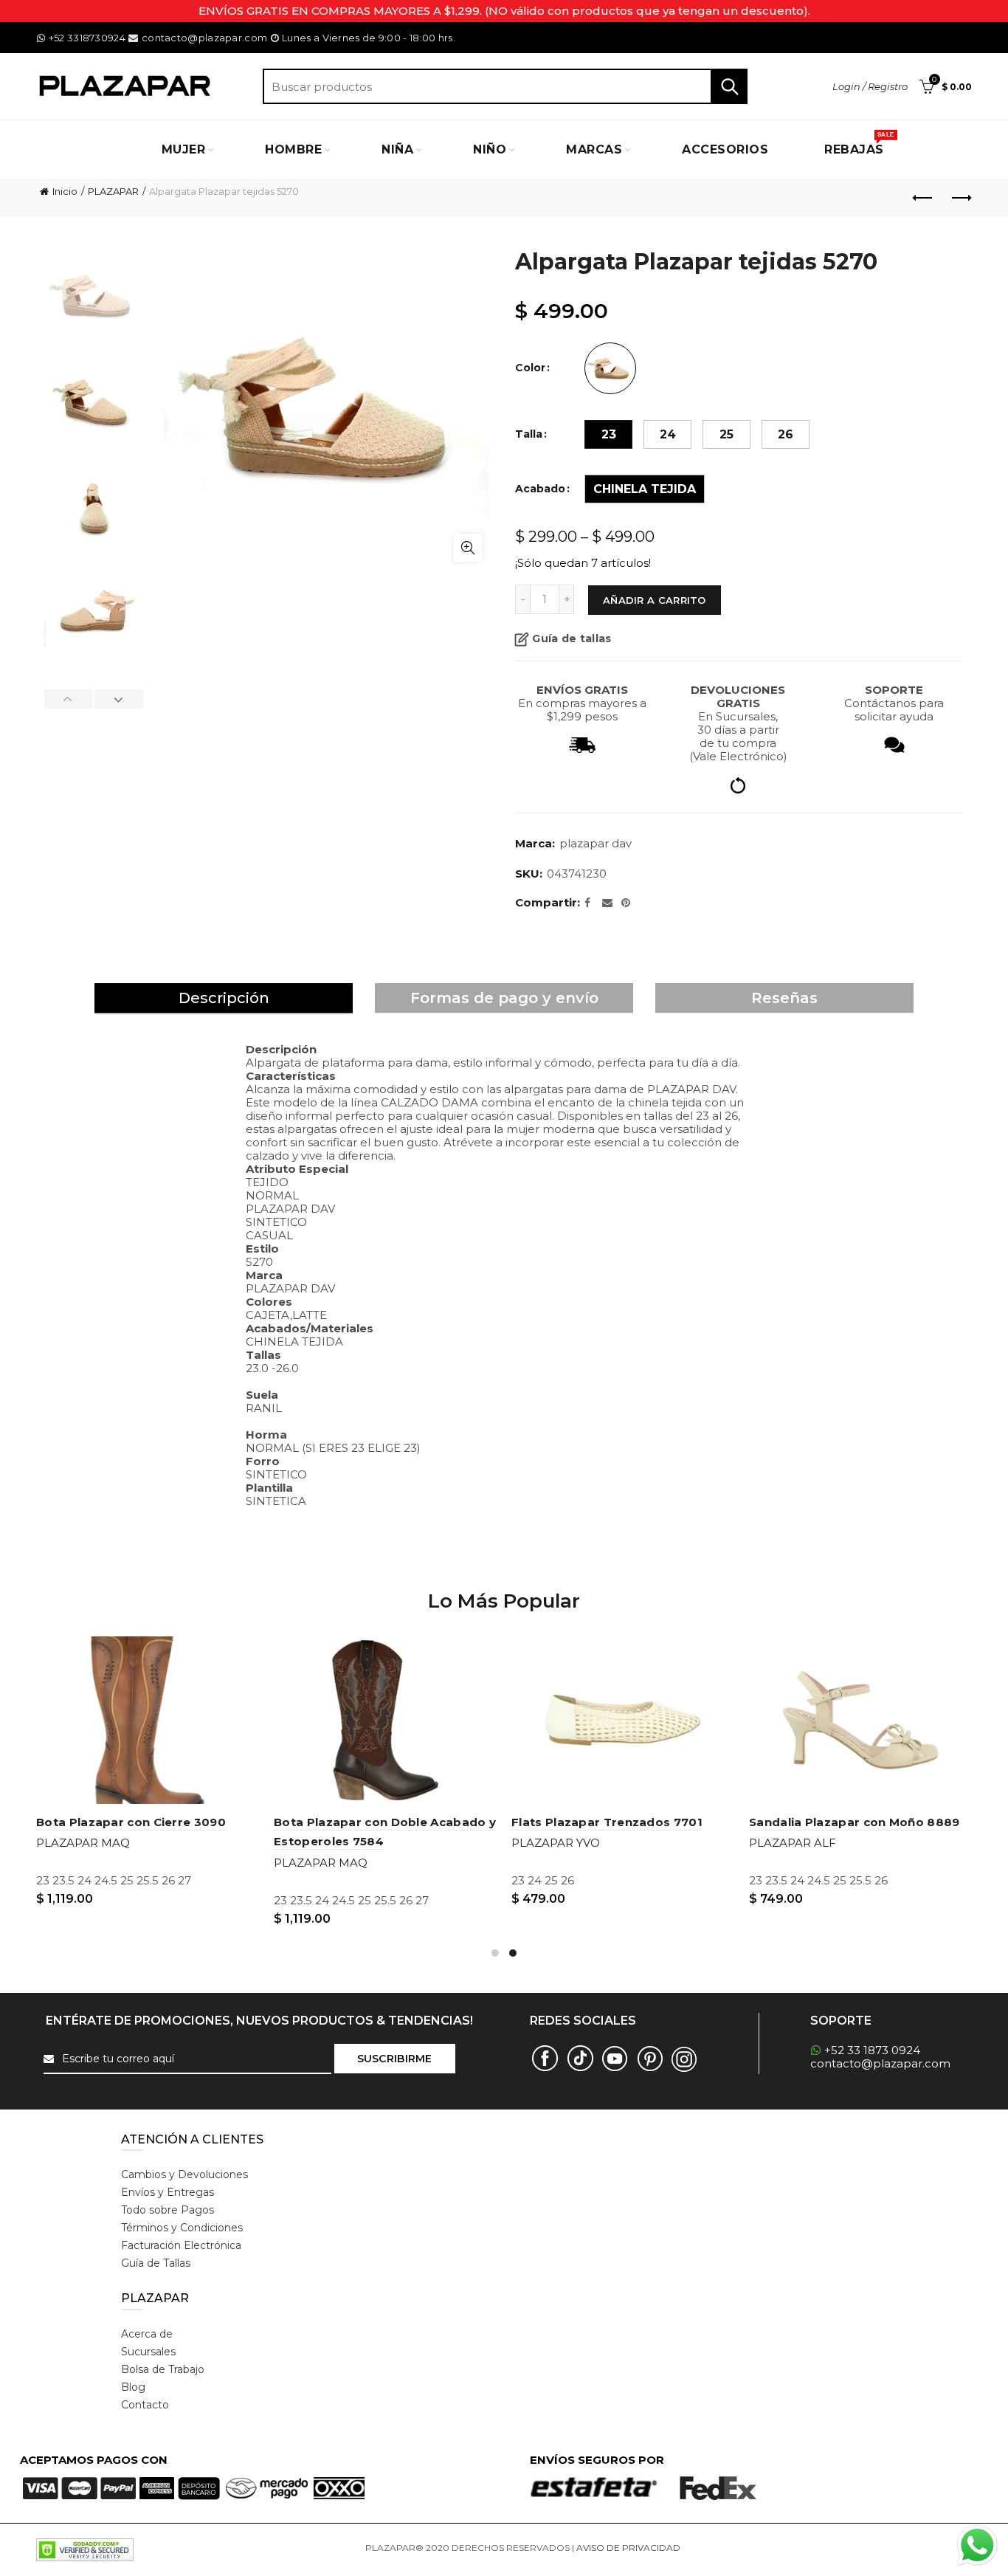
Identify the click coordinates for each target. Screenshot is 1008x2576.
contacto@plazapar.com (204, 38)
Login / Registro (870, 86)
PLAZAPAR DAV (596, 843)
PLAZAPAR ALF (793, 1843)
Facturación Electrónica (181, 2245)
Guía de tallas (572, 638)
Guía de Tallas (156, 2263)
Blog (133, 2387)
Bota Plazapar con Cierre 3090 (131, 1822)
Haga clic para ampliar (468, 548)
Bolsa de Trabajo (163, 2369)
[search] (505, 86)
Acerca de (147, 2334)
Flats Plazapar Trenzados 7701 (607, 1822)
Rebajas (859, 144)
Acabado (540, 489)
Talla (529, 434)
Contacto (145, 2405)
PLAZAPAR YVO (556, 1843)
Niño (490, 149)
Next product (961, 199)
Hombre (293, 149)
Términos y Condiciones (182, 2228)
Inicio (65, 191)
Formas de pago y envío (504, 998)
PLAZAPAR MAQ (83, 1843)
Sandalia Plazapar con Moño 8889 (854, 1822)
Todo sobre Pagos (168, 2210)
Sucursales (148, 2352)
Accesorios (725, 149)
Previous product (924, 199)
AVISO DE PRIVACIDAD (628, 2548)
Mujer (184, 149)
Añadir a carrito (655, 600)
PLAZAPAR (113, 191)
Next (118, 699)
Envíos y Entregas (168, 2192)
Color (530, 368)
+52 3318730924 (87, 38)
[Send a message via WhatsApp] (977, 2545)
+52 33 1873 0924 (872, 2050)
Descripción (224, 998)
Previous (69, 699)
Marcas (594, 149)
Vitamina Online (718, 2548)
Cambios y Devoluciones (184, 2174)
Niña (397, 149)
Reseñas (784, 998)
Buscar (729, 86)
